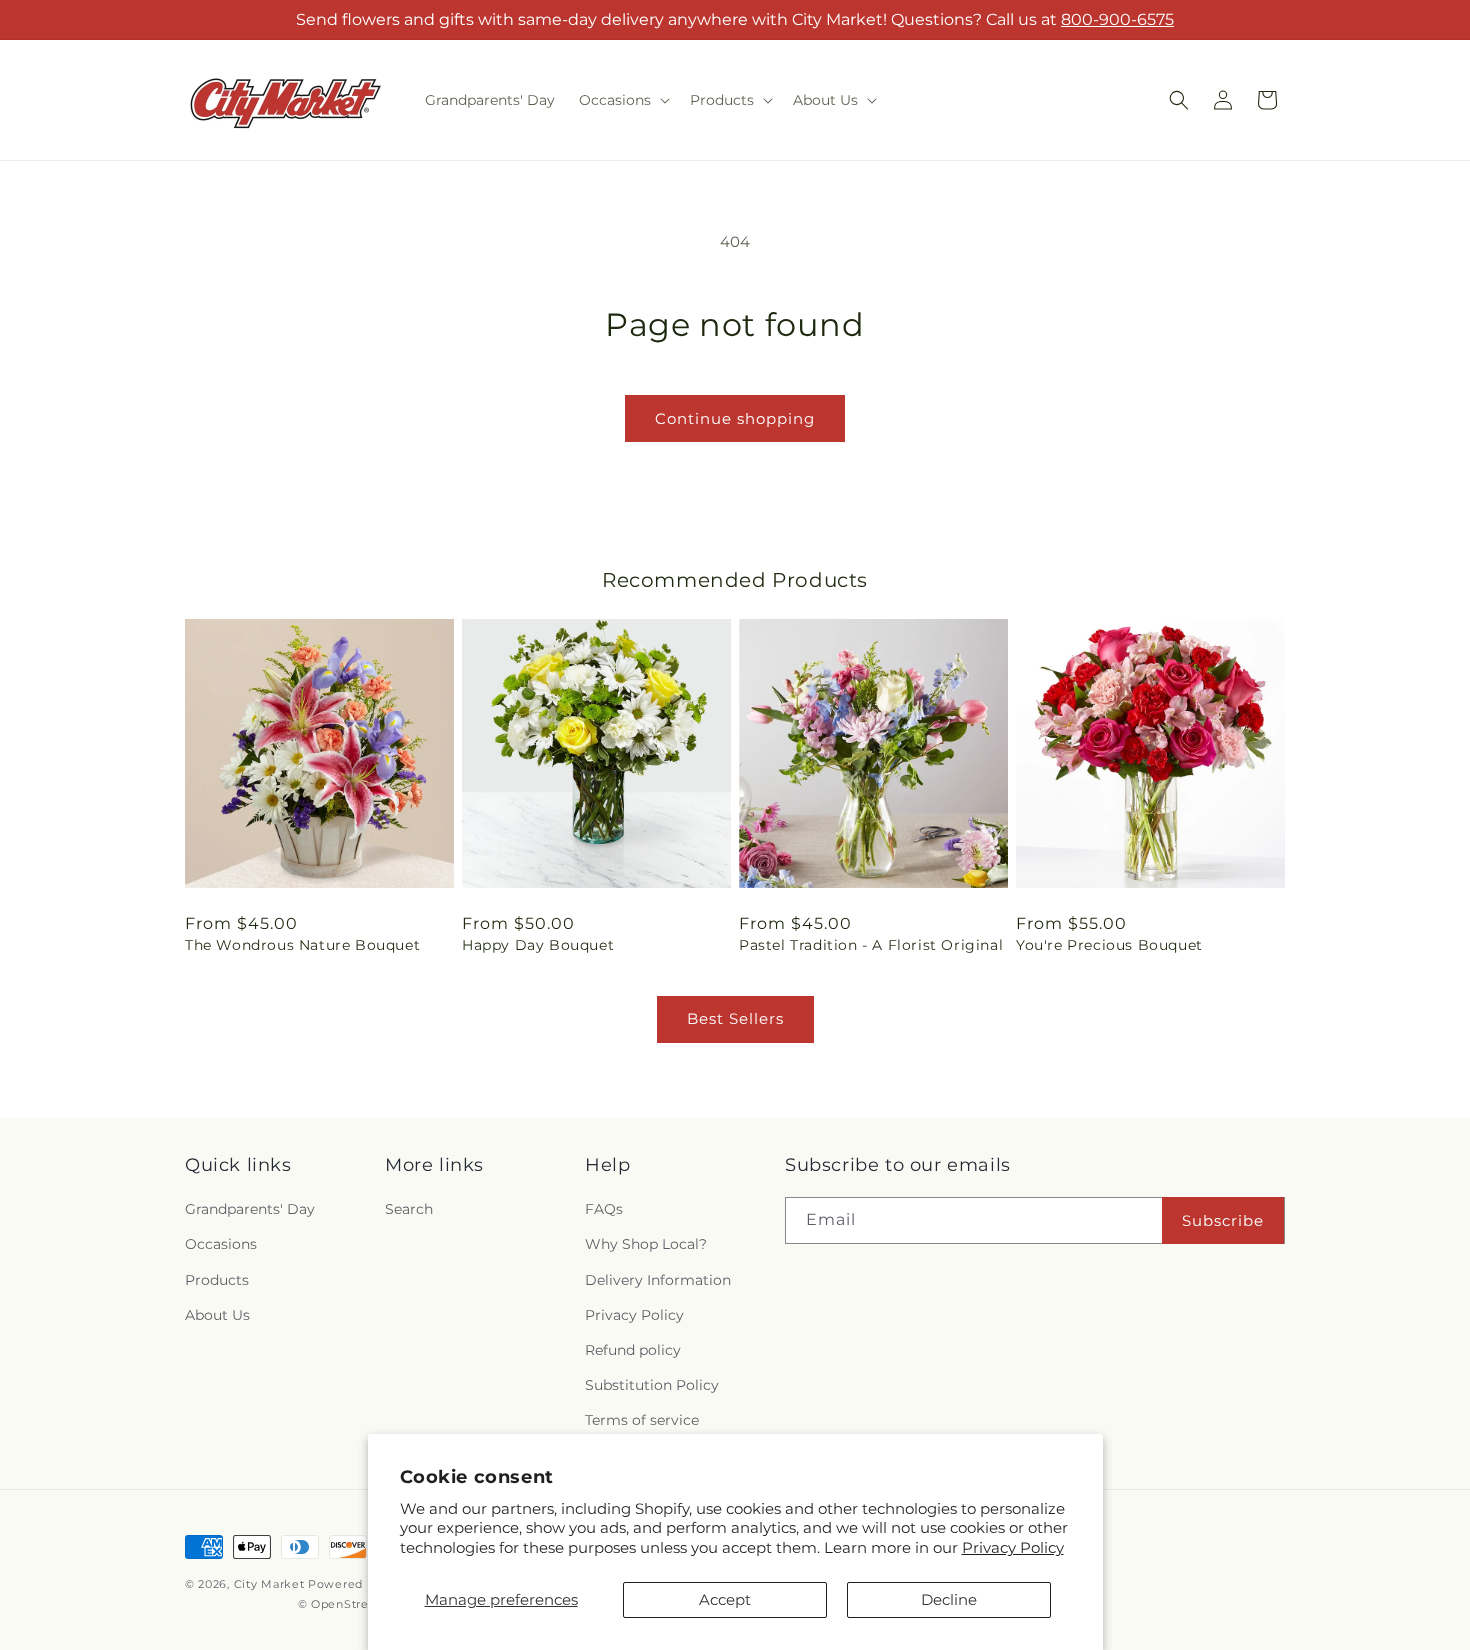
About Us (217, 1315)
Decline (949, 1599)
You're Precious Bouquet (1109, 945)
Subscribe (1223, 1220)
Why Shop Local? (646, 1244)
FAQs (604, 1209)
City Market (269, 1584)
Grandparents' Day (250, 1209)
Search (409, 1209)
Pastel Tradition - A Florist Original (871, 945)
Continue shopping (735, 418)
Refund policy (633, 1350)
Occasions (221, 1244)
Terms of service (642, 1420)
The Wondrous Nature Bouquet (302, 945)
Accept (725, 1599)
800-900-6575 (1117, 19)
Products (217, 1280)
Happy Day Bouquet (538, 945)
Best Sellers (735, 1018)
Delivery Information (658, 1280)
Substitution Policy (652, 1385)
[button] (622, 100)
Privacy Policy (1013, 1547)
